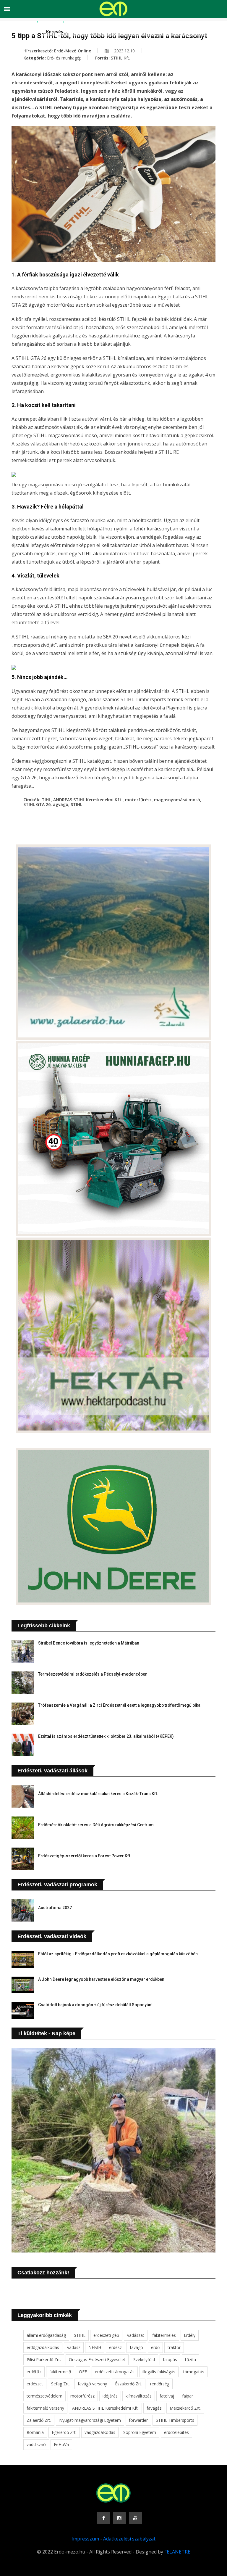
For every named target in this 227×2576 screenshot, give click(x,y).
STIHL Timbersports (175, 2420)
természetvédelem (44, 2396)
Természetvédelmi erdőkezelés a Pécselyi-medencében (93, 1674)
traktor (174, 2347)
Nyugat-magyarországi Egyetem (90, 2420)
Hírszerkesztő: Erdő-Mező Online (57, 51)
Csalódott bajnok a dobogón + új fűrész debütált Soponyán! (95, 2005)
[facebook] (104, 2518)
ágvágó (61, 804)
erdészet (35, 2384)
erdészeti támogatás (115, 2372)
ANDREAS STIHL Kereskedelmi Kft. (88, 800)
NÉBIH (95, 2347)
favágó (136, 2347)
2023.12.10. (124, 51)
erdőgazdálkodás (43, 2347)
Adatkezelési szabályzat (129, 2539)
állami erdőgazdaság (46, 2335)
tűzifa (190, 2359)
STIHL (76, 804)
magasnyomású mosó (177, 800)
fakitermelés (164, 2335)
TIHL (46, 800)
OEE (83, 2372)
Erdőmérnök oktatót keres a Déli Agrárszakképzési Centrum (96, 1825)
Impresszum (85, 2539)
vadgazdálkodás (100, 2432)
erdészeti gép (106, 2335)
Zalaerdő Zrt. (39, 2420)
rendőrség (160, 2384)
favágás (154, 2408)
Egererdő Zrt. (64, 2432)
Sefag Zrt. (60, 2384)
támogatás (194, 2372)
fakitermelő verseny (45, 2408)
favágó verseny (92, 2384)
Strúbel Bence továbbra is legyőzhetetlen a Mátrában (89, 1643)
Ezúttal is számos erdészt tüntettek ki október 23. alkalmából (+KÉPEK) (106, 1736)
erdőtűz (34, 2372)
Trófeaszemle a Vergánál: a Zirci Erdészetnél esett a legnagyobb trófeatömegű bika (119, 1705)
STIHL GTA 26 (37, 804)
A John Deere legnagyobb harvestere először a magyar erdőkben (101, 1979)
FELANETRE (177, 2552)
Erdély (190, 2335)
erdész (115, 2347)
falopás (170, 2359)
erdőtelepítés (176, 2432)
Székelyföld (144, 2359)
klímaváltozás (139, 2396)
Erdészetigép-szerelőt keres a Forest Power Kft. (85, 1856)
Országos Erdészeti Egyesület (97, 2359)
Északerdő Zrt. (129, 2384)
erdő (155, 2347)
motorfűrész (138, 800)
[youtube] (136, 2518)
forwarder (138, 2420)
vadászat (136, 2335)
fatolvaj (167, 2396)
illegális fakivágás (159, 2372)
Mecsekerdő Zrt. (185, 2408)
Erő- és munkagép (64, 58)
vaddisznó (36, 2444)
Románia (35, 2432)
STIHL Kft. (120, 58)
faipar (188, 2396)
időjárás (110, 2396)
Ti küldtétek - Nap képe (46, 2033)
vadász (74, 2347)
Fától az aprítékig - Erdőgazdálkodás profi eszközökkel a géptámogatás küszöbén (118, 1954)
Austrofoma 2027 (55, 1908)
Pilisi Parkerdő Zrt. (44, 2359)
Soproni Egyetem (140, 2432)
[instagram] (120, 2518)
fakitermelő (60, 2372)
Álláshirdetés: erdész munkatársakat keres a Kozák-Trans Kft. (98, 1794)
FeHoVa (61, 2444)
